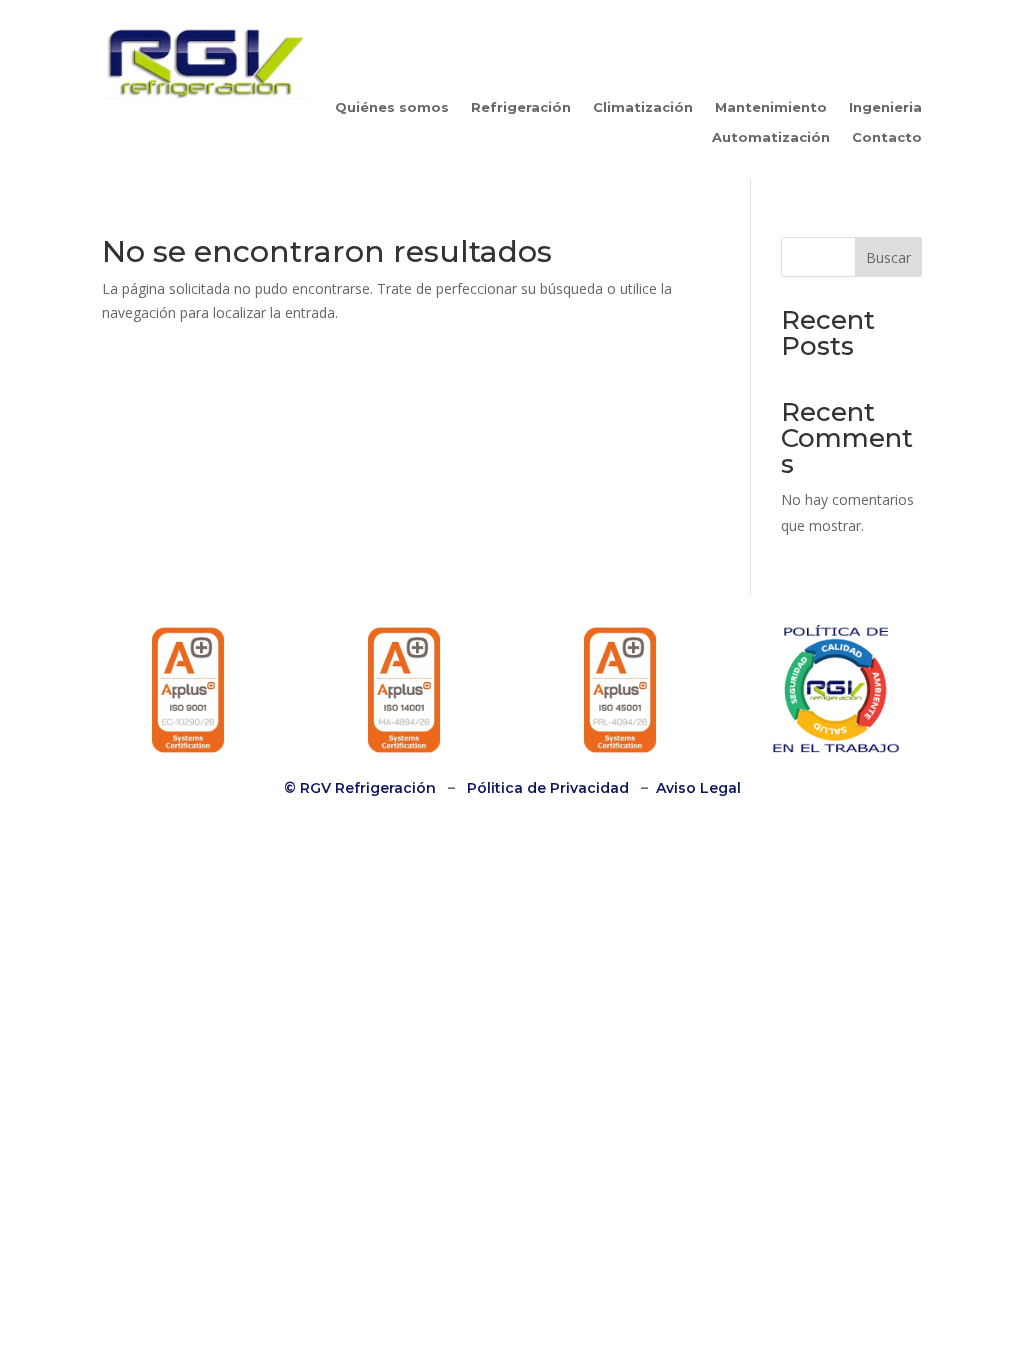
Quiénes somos (392, 107)
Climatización (643, 107)
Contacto (887, 137)
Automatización (771, 137)
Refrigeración (521, 107)
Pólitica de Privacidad (548, 788)
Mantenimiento (771, 107)
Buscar (888, 257)
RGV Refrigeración (366, 788)
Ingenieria (885, 107)
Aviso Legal (698, 788)
